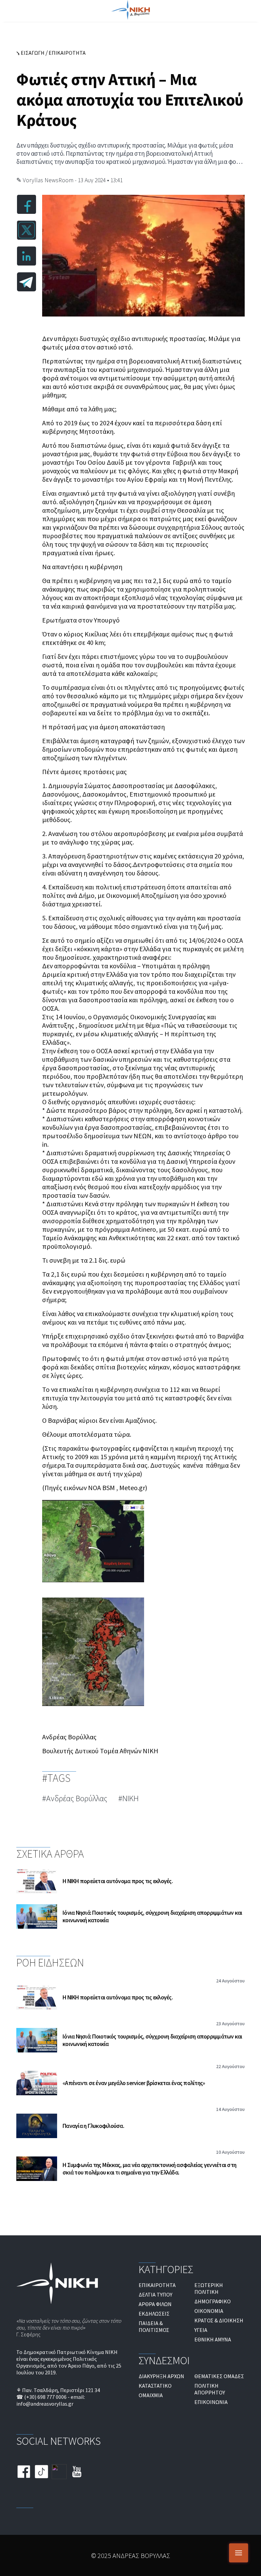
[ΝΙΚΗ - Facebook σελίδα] (24, 2472)
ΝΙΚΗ (130, 1798)
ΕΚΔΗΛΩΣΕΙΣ (154, 2314)
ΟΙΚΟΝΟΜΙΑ (209, 2311)
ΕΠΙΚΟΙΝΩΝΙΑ (211, 2402)
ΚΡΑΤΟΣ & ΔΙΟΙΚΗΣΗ (219, 2320)
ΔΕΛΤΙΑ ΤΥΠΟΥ (155, 2294)
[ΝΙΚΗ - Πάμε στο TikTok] (41, 2472)
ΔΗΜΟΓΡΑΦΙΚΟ (213, 2301)
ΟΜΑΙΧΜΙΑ (151, 2395)
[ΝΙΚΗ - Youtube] (77, 2472)
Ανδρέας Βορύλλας (77, 1798)
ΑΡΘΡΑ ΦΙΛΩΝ (155, 2304)
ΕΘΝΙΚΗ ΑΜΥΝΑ (213, 2339)
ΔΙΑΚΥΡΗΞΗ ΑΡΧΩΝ (161, 2376)
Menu (239, 2553)
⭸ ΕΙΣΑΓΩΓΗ (30, 53)
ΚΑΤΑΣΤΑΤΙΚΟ (155, 2386)
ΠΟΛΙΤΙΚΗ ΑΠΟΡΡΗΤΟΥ (210, 2389)
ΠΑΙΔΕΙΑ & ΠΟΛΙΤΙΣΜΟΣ (154, 2326)
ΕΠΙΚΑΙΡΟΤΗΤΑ (67, 53)
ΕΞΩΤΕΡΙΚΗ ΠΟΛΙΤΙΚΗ (209, 2288)
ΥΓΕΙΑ (201, 2330)
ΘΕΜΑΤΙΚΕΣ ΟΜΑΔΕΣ (219, 2376)
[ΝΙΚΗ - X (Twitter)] (59, 2472)
